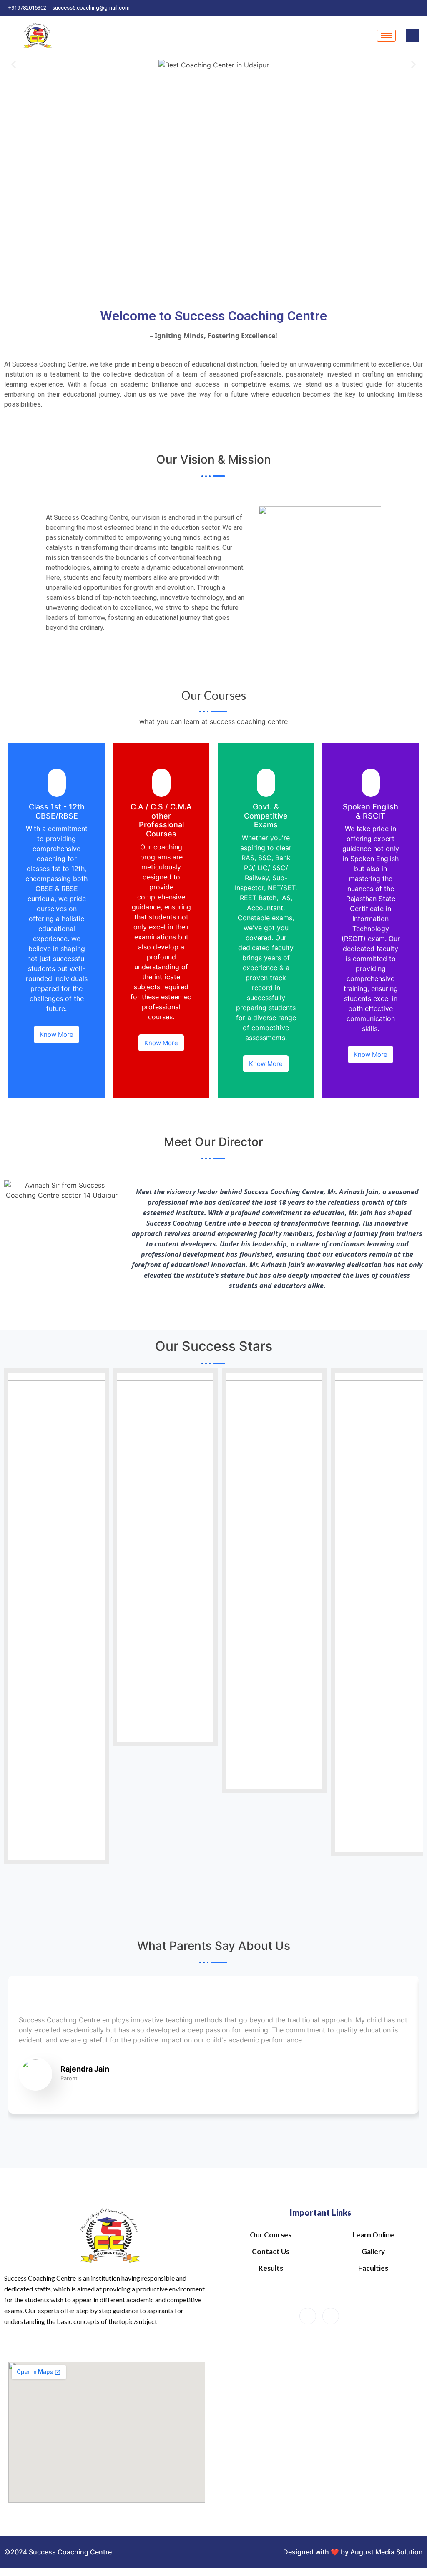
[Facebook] (404, 8)
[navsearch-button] (412, 35)
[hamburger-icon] (386, 36)
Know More (57, 1035)
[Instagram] (419, 8)
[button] (14, 64)
